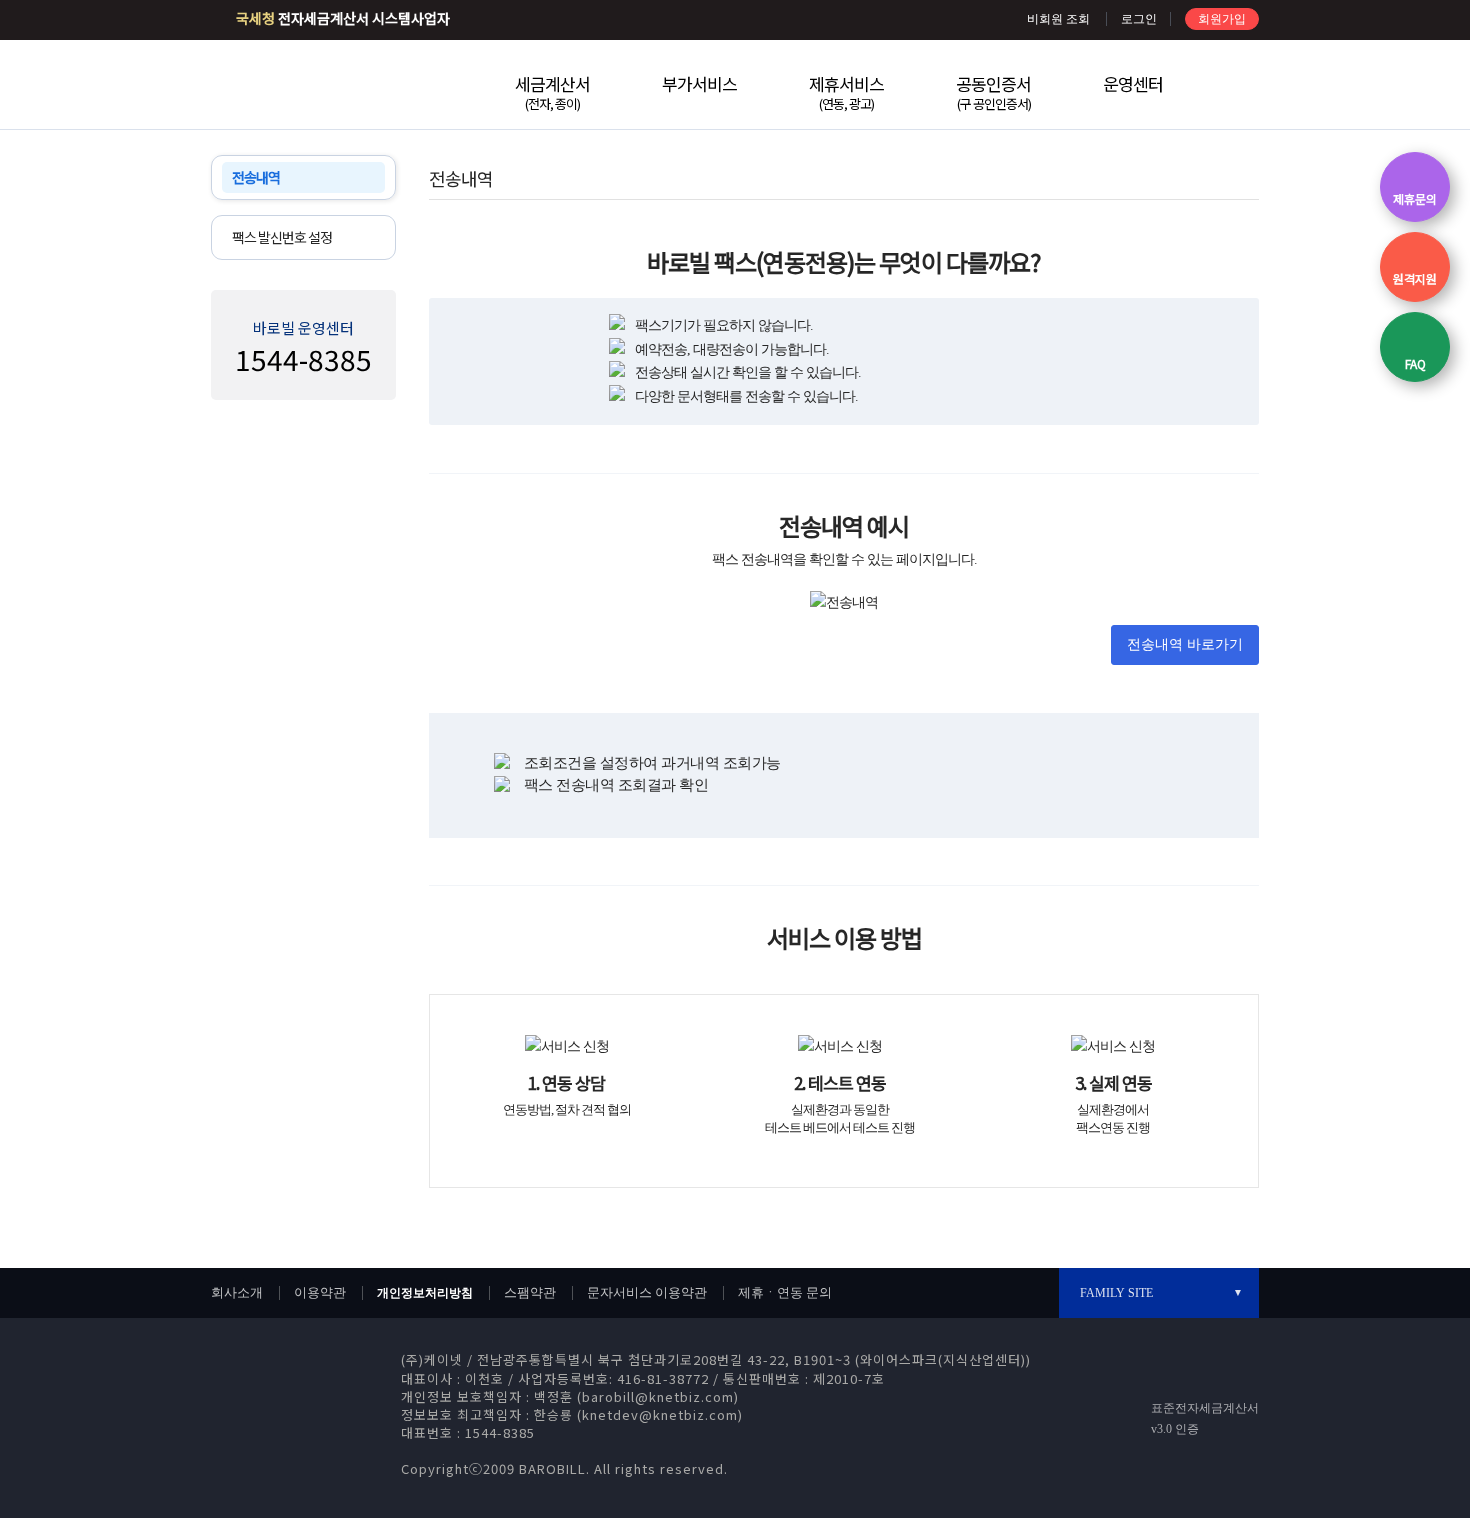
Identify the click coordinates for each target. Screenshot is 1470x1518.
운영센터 (1133, 83)
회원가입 (1222, 19)
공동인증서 (993, 92)
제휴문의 (1415, 198)
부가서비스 (699, 83)
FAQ (1415, 363)
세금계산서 (552, 92)
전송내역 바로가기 (1185, 644)
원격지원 (1415, 278)
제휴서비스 (846, 92)
